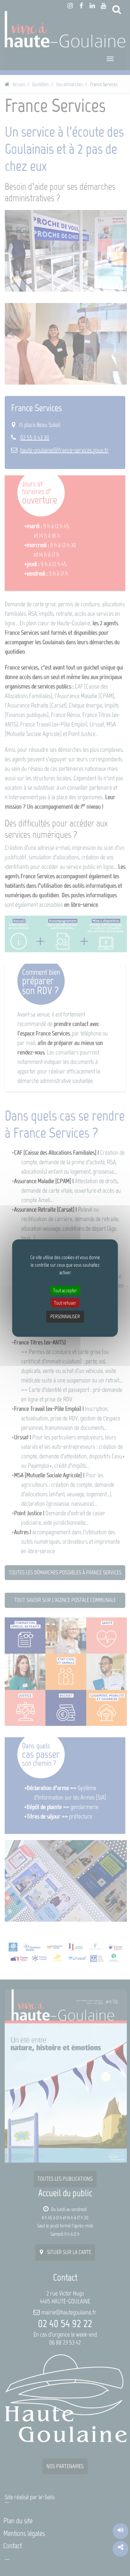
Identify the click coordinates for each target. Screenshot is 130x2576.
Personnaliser (65, 1316)
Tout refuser (65, 1303)
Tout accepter (65, 1290)
